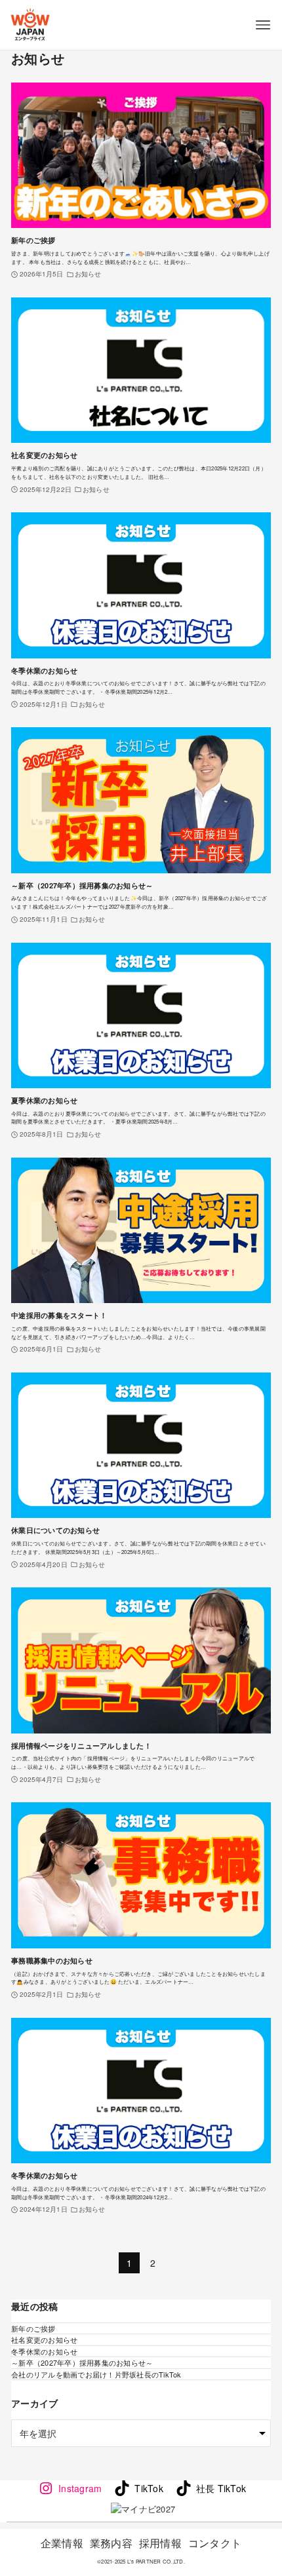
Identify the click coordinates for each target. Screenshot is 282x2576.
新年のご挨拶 (33, 2328)
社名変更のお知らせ (44, 2339)
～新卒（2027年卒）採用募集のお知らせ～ (82, 2362)
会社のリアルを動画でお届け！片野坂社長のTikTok (96, 2374)
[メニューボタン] (263, 25)
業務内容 (111, 2543)
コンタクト (215, 2543)
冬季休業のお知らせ (44, 2351)
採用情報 (160, 2543)
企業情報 (62, 2543)
